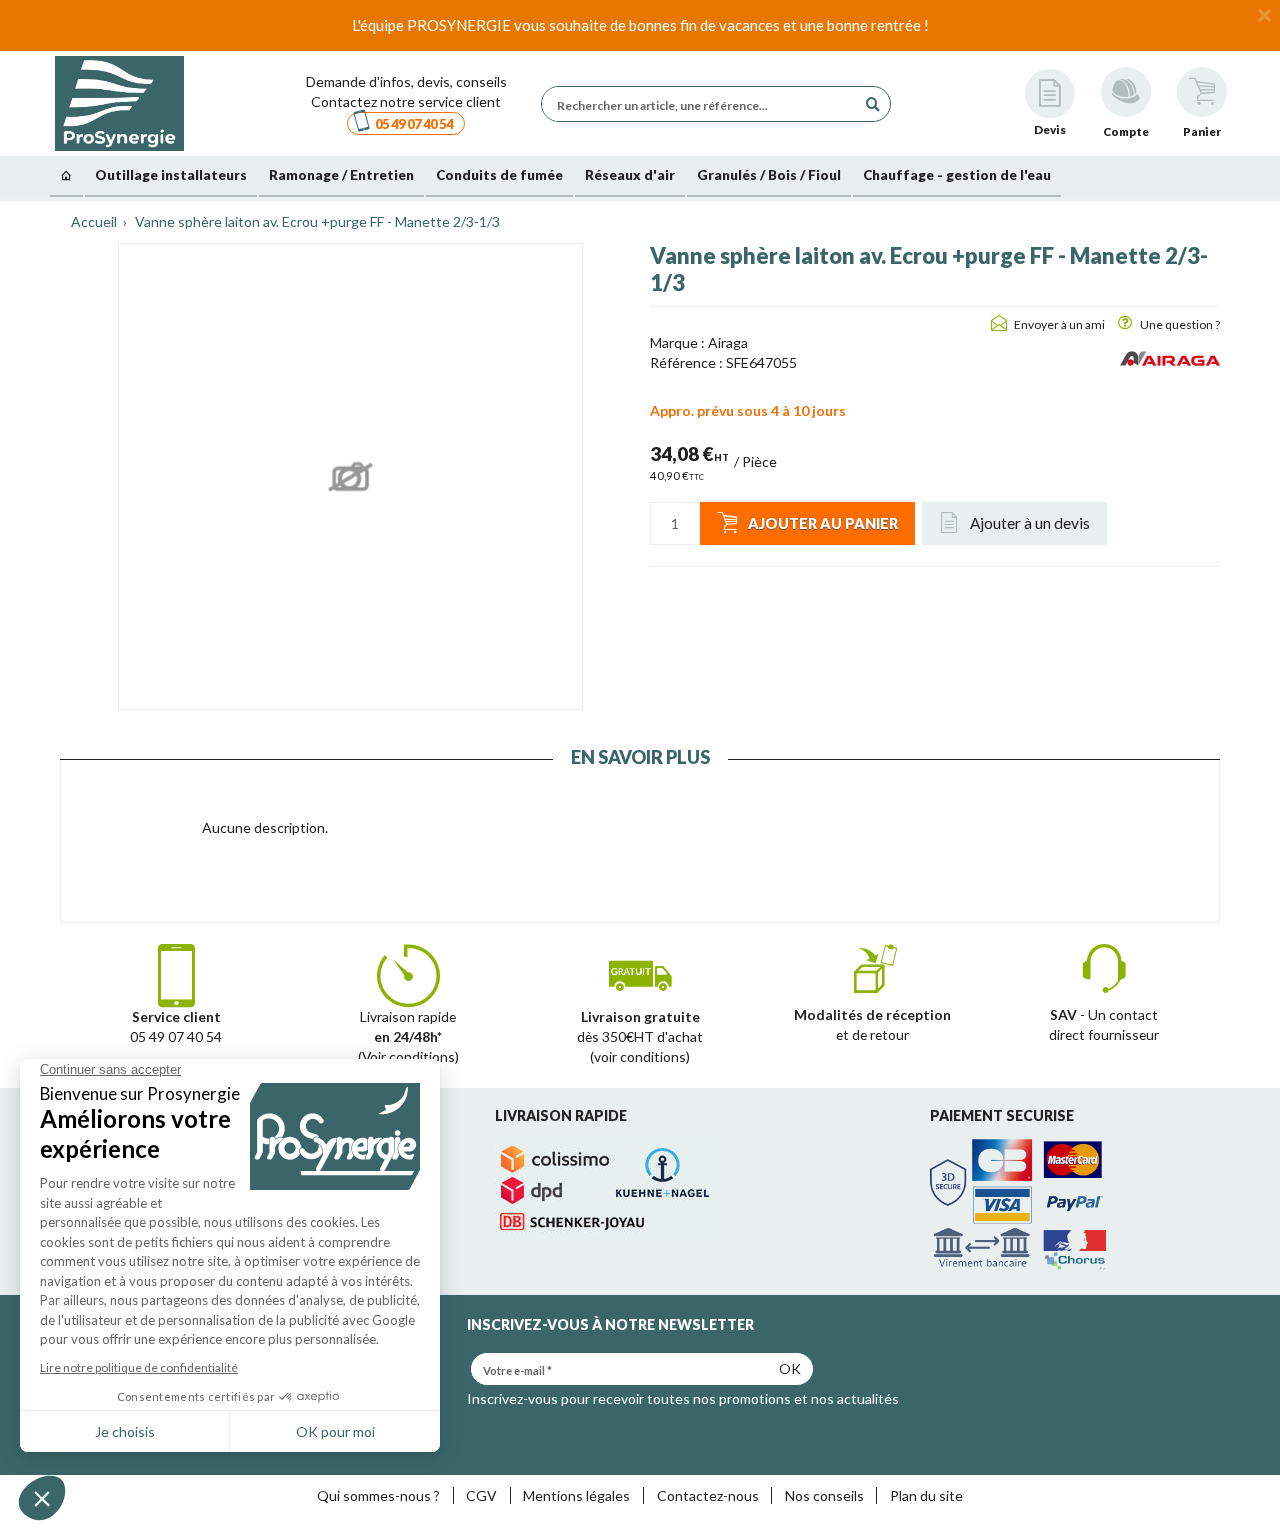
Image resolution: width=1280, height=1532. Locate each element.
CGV (481, 1495)
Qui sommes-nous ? (378, 1495)
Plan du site (926, 1495)
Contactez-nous (708, 1495)
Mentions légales (576, 1495)
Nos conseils (824, 1495)
